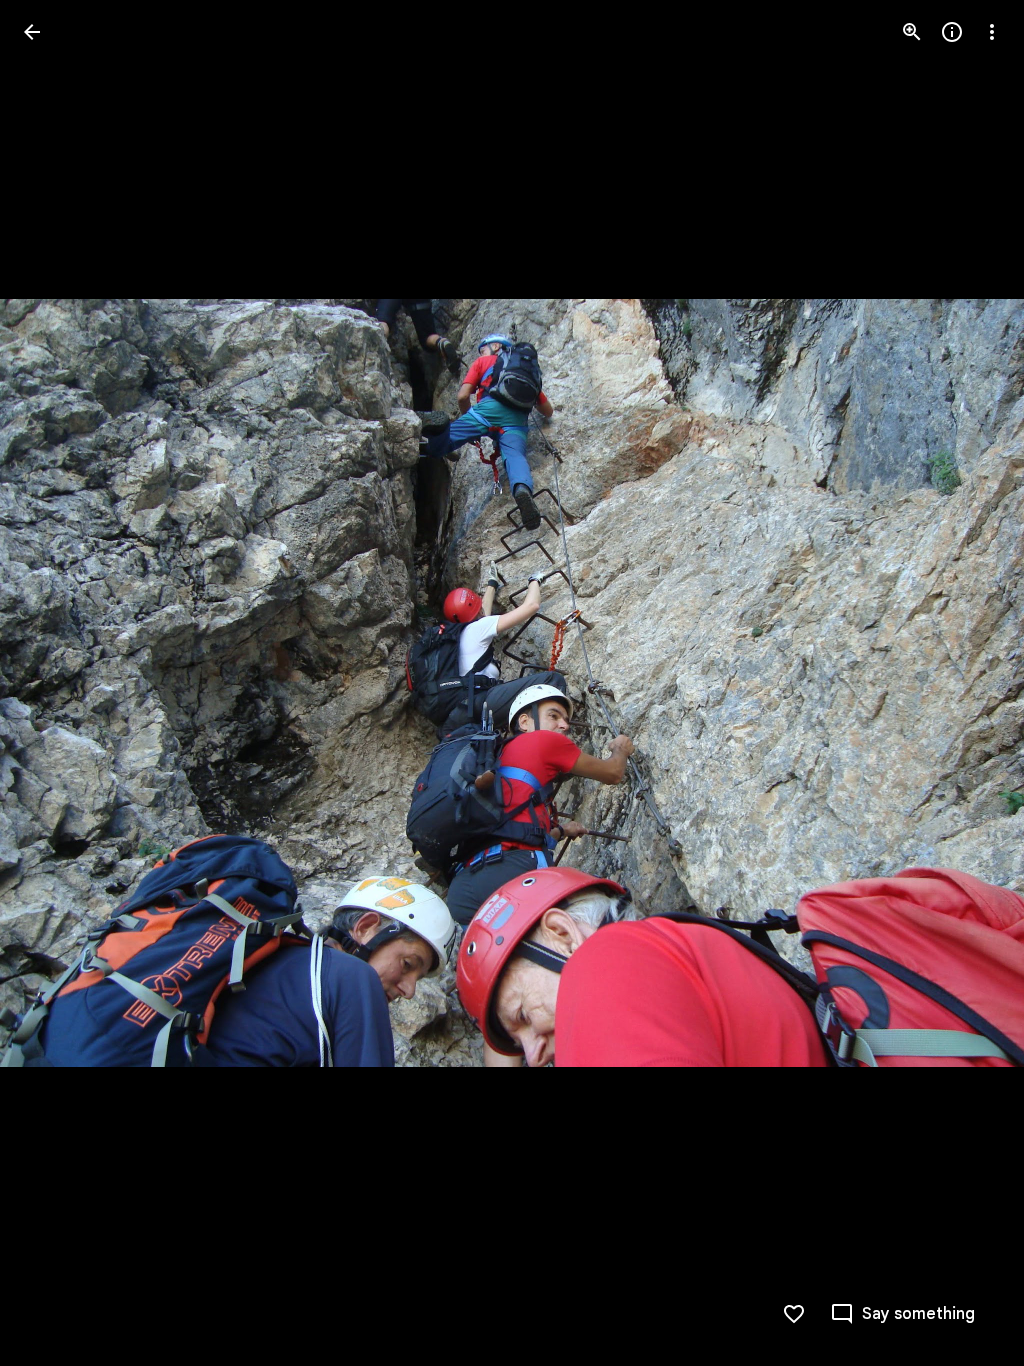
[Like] (794, 1314)
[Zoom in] (912, 32)
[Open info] (952, 32)
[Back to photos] (32, 32)
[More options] (992, 32)
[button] (56, 683)
